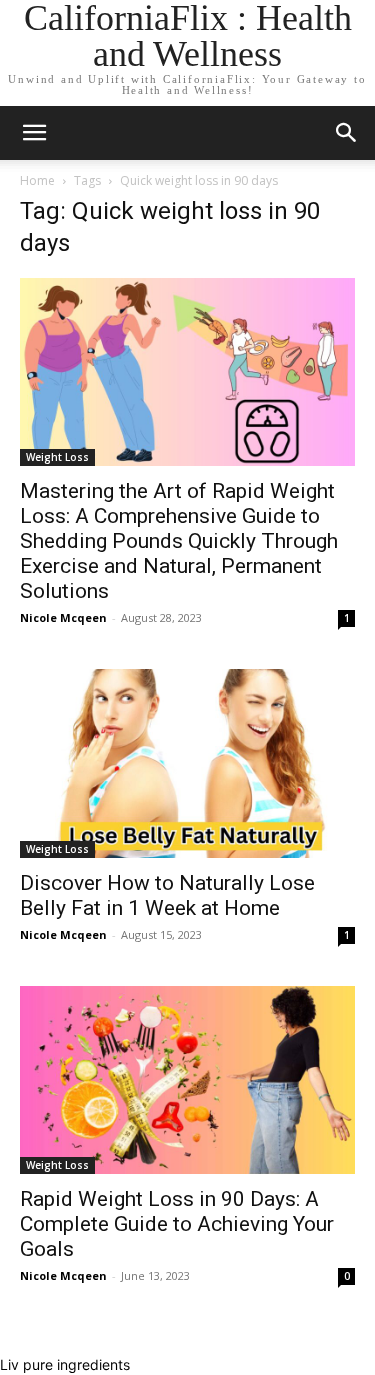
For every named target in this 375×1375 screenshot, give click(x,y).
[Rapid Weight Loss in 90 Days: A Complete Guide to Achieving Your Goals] (187, 1080)
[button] (347, 133)
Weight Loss (57, 457)
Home (37, 180)
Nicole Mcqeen (63, 617)
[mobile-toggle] (34, 133)
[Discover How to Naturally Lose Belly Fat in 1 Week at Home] (187, 763)
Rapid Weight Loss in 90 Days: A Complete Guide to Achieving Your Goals (177, 1224)
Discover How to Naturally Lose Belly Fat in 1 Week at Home (167, 895)
